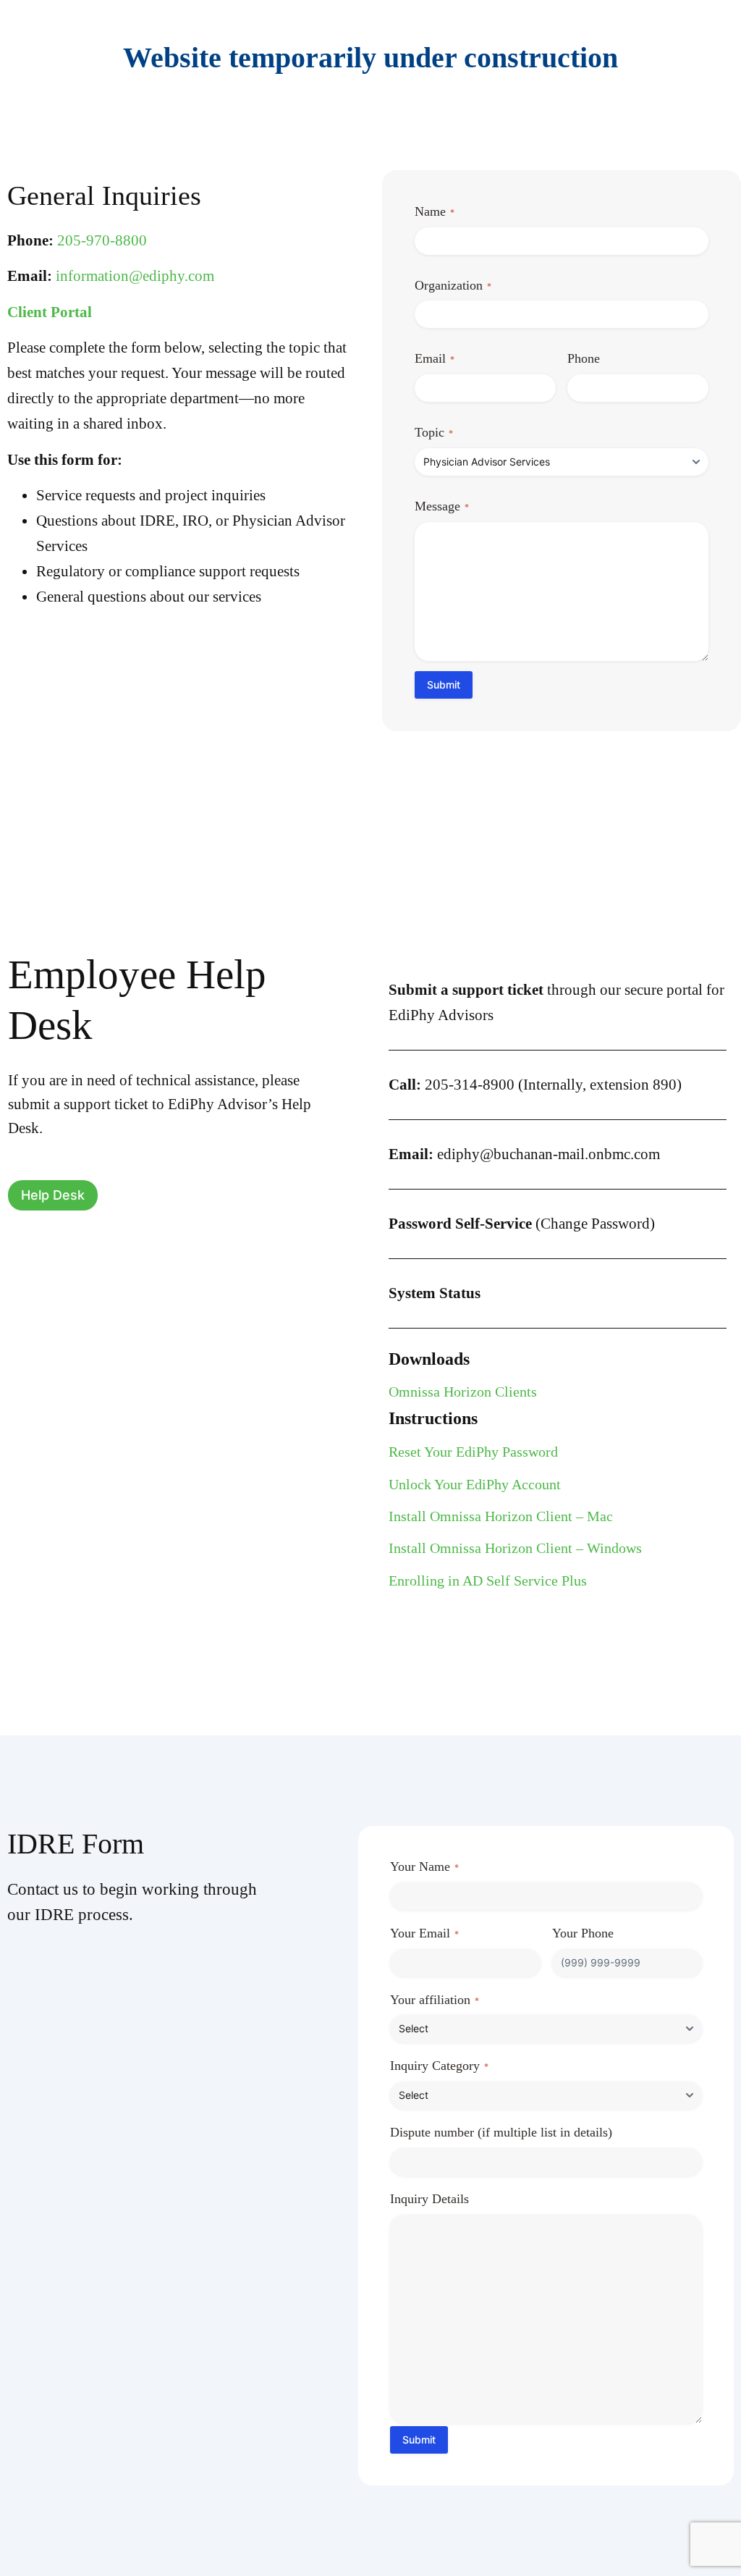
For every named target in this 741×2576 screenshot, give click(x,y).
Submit (444, 685)
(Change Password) (522, 1224)
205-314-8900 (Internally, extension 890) (535, 1085)
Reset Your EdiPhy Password (473, 1452)
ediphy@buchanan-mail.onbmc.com (524, 1154)
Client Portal (50, 312)
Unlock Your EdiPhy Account (475, 1484)
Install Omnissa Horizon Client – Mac (501, 1516)
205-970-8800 (102, 240)
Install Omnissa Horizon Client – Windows (515, 1548)
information (135, 276)
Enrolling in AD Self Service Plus (488, 1580)
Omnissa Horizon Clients (463, 1392)
